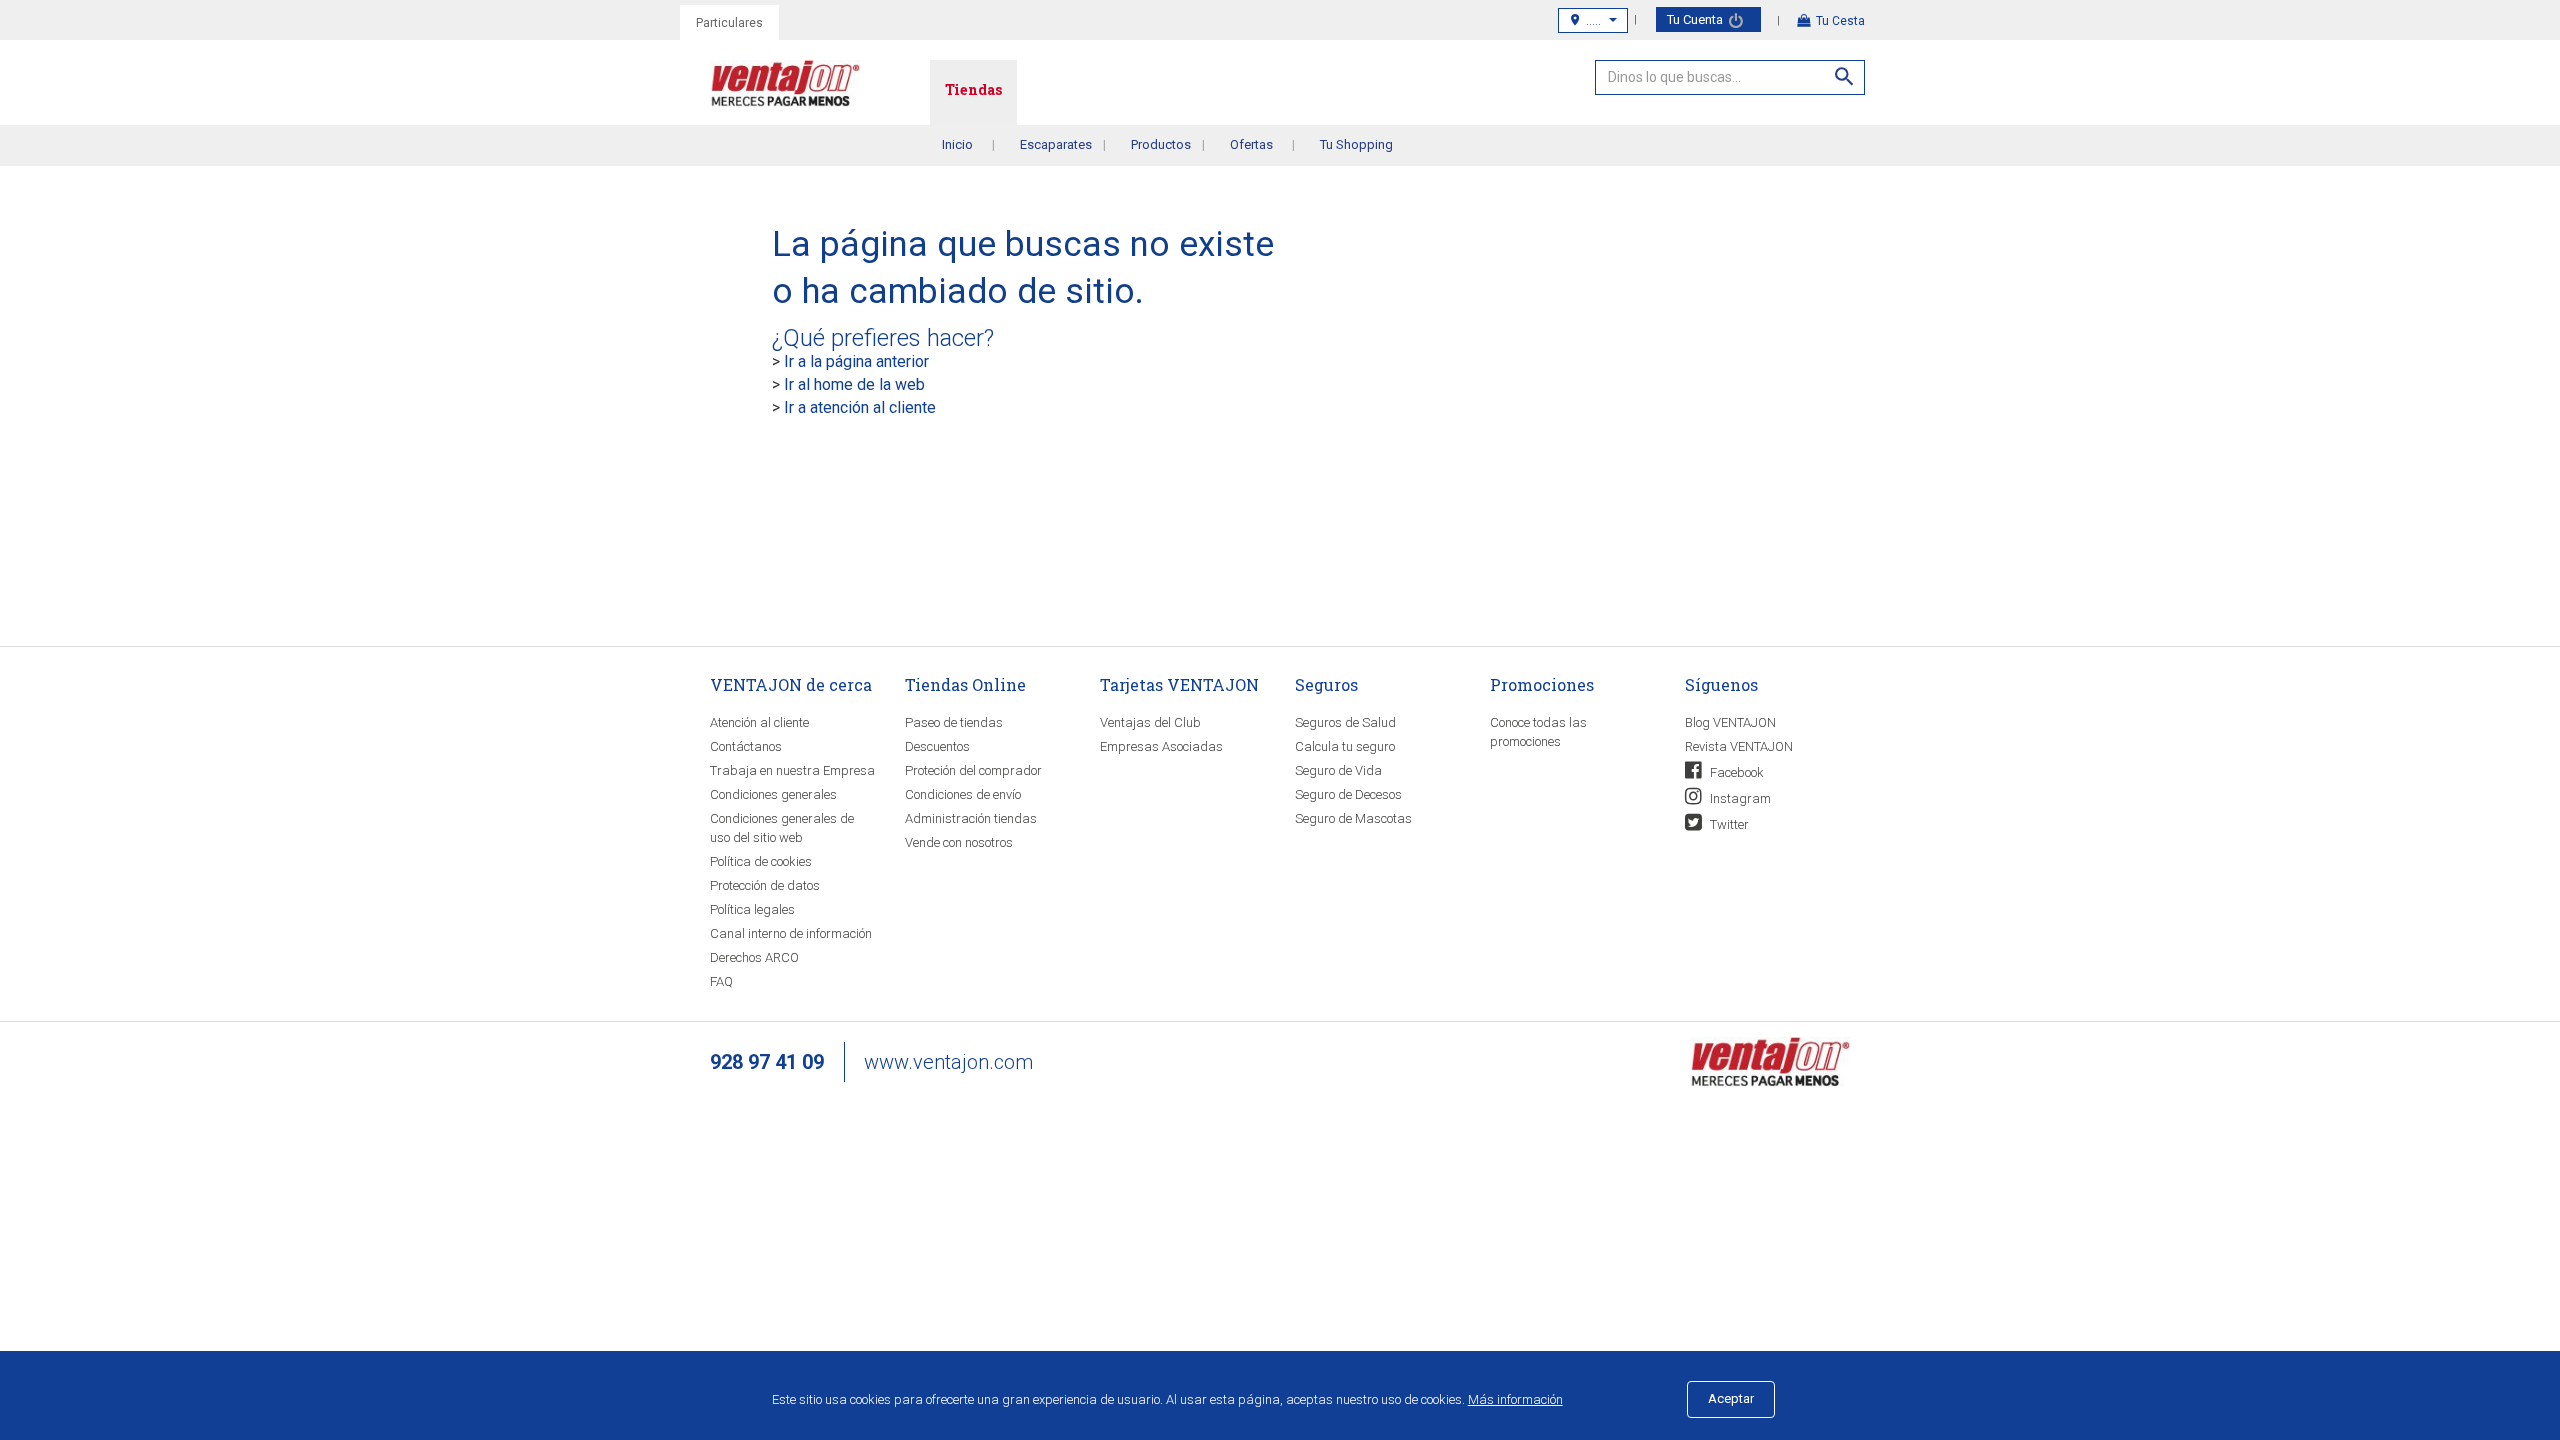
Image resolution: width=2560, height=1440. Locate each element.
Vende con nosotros (959, 842)
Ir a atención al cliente (860, 407)
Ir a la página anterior (856, 361)
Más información (1515, 1399)
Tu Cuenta (1696, 19)
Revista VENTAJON (1739, 746)
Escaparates (1056, 144)
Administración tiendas (971, 818)
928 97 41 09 (767, 1062)
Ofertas (1251, 144)
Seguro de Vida (1338, 770)
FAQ (721, 981)
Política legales (752, 909)
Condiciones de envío (963, 794)
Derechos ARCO (754, 957)
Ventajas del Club (1150, 722)
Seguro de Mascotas (1353, 818)
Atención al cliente (759, 722)
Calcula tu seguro (1345, 746)
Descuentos (937, 746)
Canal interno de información (791, 933)
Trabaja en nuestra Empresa (792, 770)
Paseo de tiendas (954, 722)
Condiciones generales (773, 794)
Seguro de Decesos (1348, 794)
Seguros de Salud (1345, 722)
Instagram (1739, 798)
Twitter (1728, 824)
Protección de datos (765, 885)
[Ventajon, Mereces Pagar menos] (1770, 1060)
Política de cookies (761, 861)
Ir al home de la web (854, 384)
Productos (1161, 144)
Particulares (729, 23)
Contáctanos (746, 746)
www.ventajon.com (948, 1062)
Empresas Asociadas (1161, 746)
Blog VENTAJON (1730, 722)
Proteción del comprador (973, 770)
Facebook (1735, 772)
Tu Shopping (1356, 144)
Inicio (957, 144)
